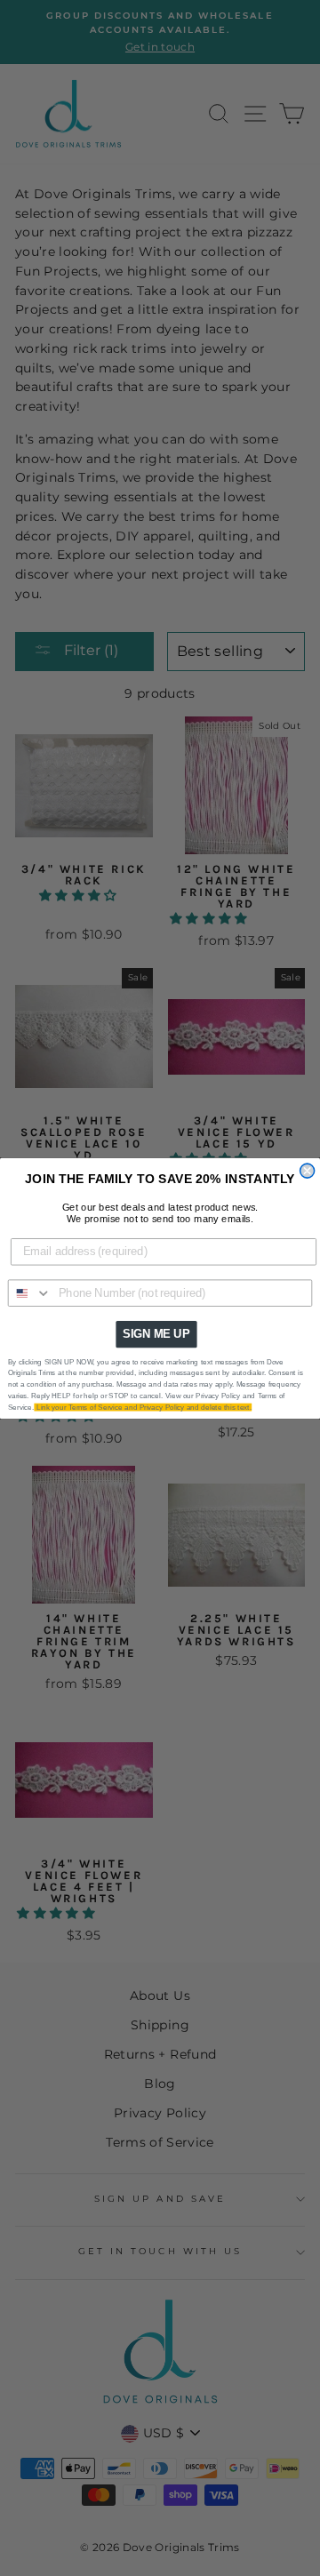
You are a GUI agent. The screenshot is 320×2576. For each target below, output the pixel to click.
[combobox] (30, 1293)
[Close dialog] (308, 1171)
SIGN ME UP (156, 1333)
